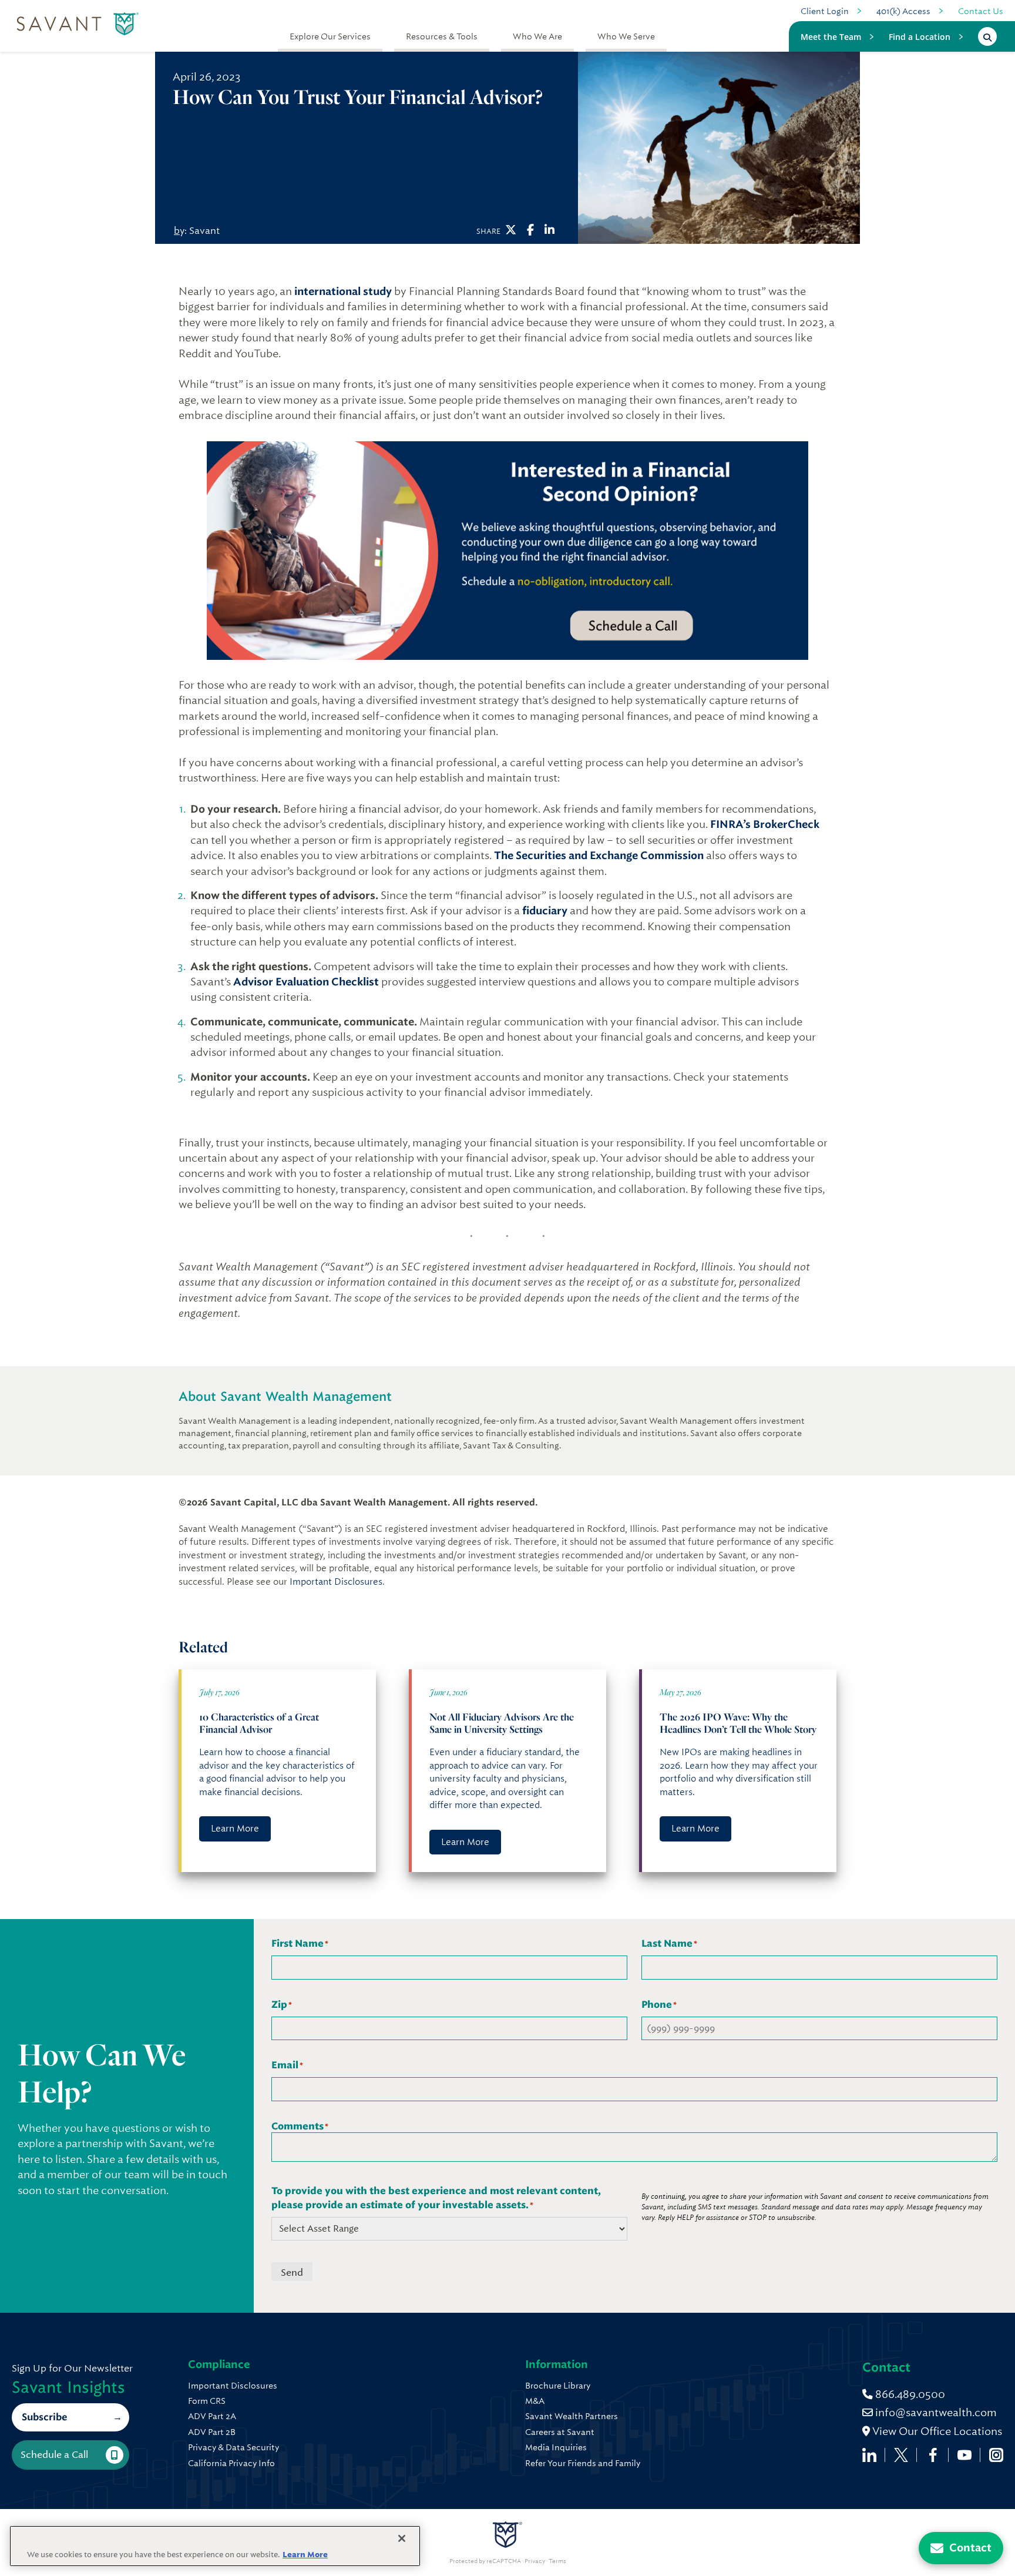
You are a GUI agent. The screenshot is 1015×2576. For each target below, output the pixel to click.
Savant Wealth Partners (572, 2416)
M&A (535, 2401)
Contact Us (981, 11)
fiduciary (545, 911)
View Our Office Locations (936, 2431)
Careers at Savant (560, 2432)
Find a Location (920, 37)
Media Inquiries (556, 2447)
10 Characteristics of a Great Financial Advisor (259, 1723)
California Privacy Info (231, 2463)
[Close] (402, 2538)
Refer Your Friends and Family (583, 2463)
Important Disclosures (336, 1582)
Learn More (235, 1829)
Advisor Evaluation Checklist (306, 982)
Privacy (535, 2561)
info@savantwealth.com (936, 2412)
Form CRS (207, 2401)
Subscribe (44, 2417)
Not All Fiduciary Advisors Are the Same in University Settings (502, 1723)
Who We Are (537, 36)
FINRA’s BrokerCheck (765, 824)
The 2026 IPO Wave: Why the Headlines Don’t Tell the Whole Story (739, 1723)
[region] (215, 2546)
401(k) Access (903, 11)
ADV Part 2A (212, 2416)
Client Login (825, 11)
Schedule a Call (54, 2455)
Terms (557, 2561)
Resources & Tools (442, 36)
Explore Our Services (330, 36)
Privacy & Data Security (233, 2447)
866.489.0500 (909, 2394)
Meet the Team (831, 37)
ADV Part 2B (212, 2432)
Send (292, 2273)
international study (343, 291)
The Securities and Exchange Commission (599, 856)
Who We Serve (626, 36)
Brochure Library (558, 2386)
